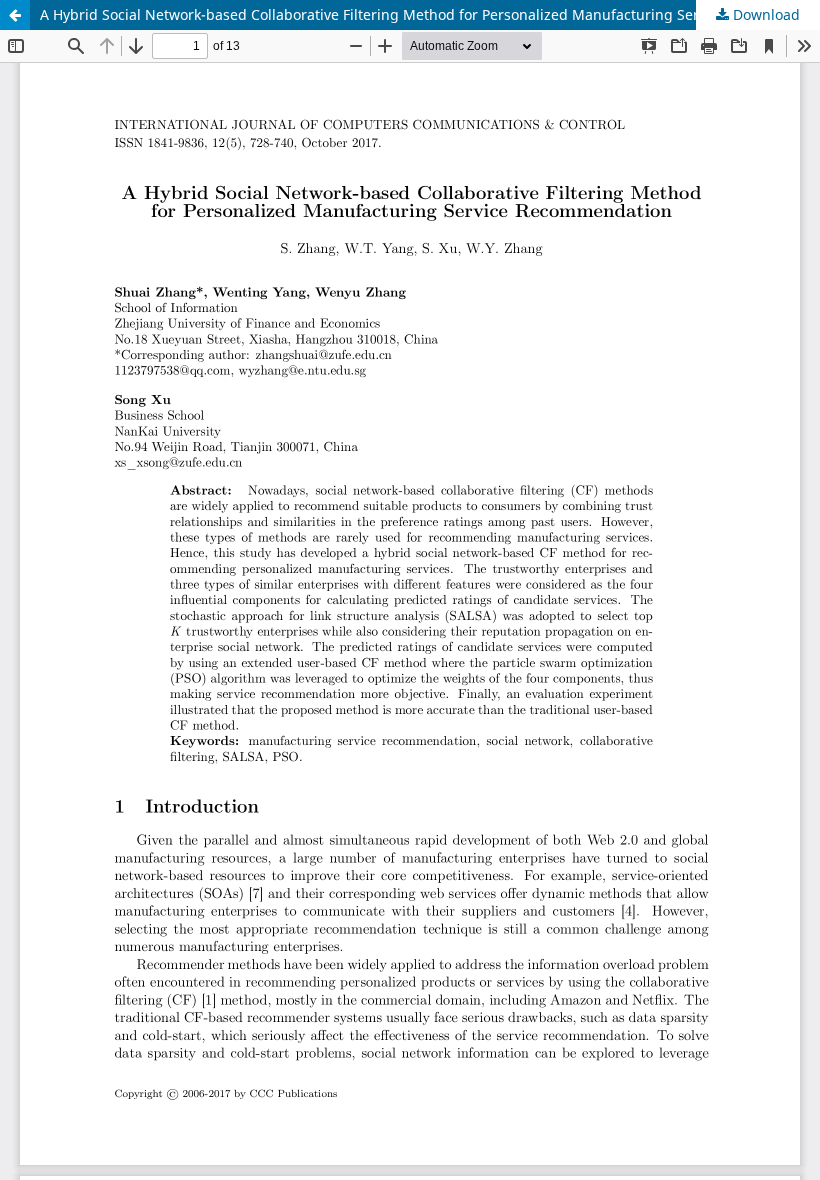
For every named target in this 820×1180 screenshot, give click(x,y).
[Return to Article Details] (15, 15)
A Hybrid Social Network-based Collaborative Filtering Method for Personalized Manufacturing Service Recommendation (430, 14)
